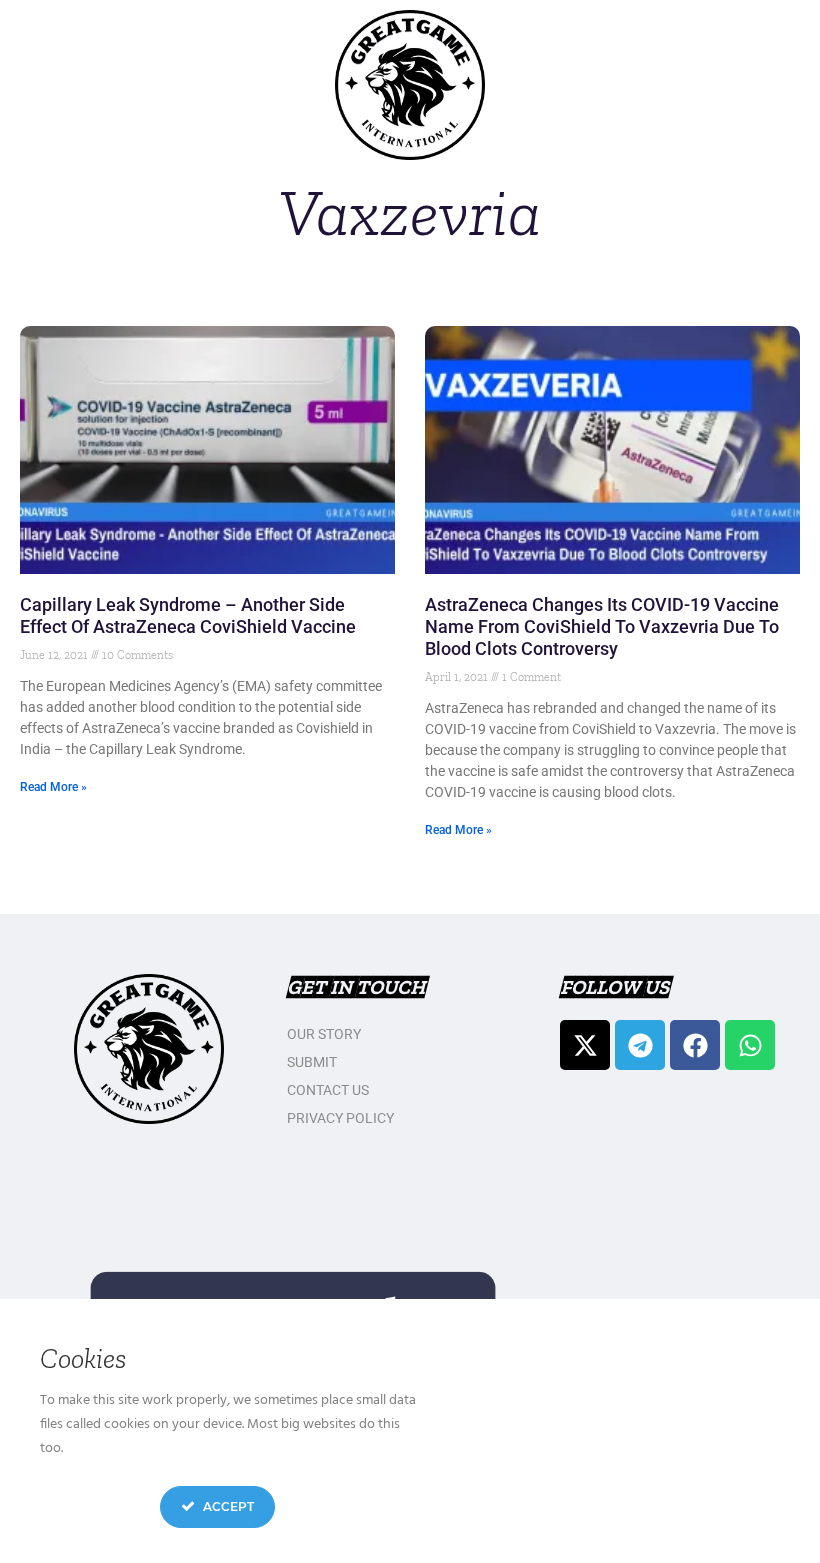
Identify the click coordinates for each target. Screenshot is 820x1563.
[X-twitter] (585, 1045)
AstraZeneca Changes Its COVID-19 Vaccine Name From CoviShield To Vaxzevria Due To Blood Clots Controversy (602, 626)
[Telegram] (640, 1045)
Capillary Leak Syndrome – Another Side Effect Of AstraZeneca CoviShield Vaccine (188, 615)
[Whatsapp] (750, 1045)
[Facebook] (695, 1045)
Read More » (53, 787)
